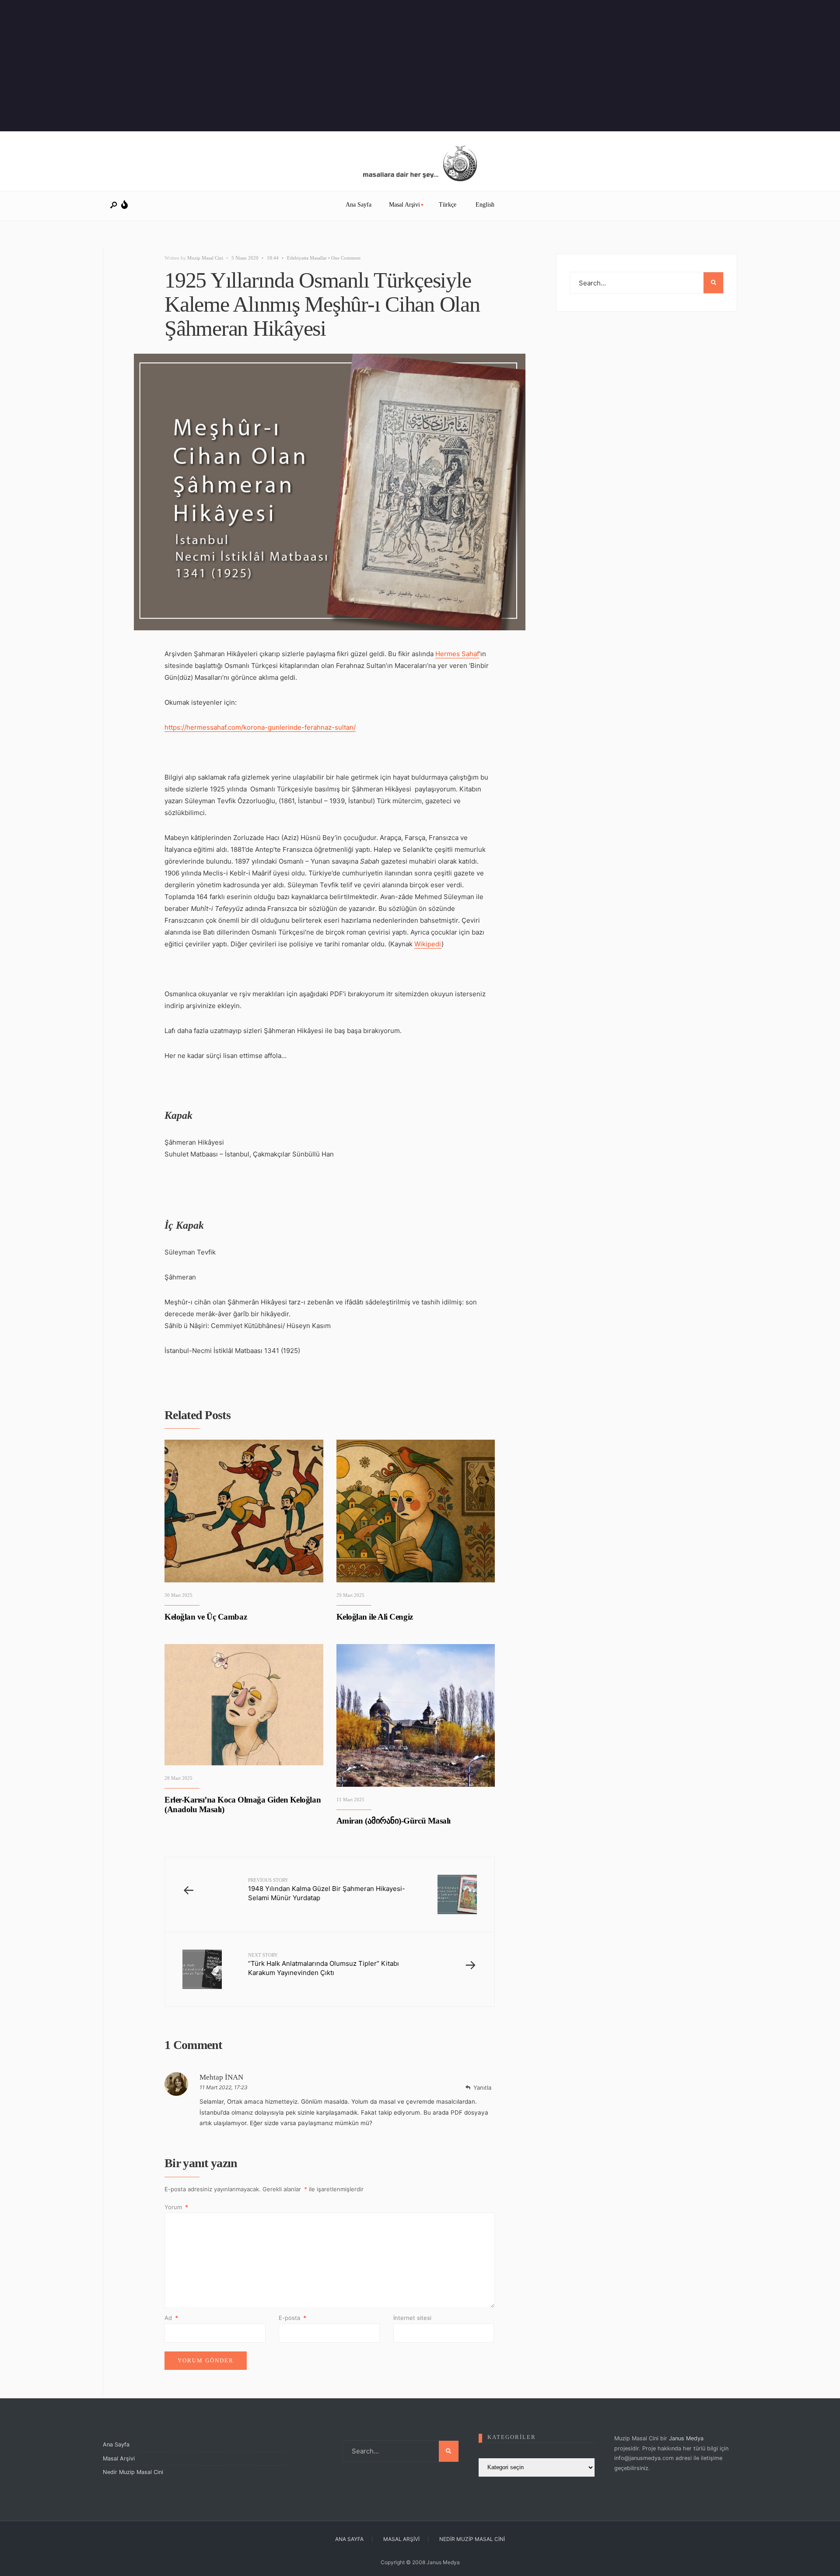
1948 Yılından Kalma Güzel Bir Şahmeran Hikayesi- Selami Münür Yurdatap (327, 1890)
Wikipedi (428, 944)
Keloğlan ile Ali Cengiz (375, 1617)
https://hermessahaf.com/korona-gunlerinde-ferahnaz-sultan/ (260, 727)
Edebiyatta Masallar (307, 258)
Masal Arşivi (404, 205)
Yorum (176, 2207)
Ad (171, 2318)
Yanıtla (482, 2088)
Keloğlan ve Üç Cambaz (206, 1617)
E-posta (292, 2318)
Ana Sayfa (359, 205)
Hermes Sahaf (457, 654)
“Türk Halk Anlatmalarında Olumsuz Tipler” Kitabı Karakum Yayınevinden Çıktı (324, 1965)
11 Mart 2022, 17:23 (224, 2087)
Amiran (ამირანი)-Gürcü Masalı (394, 1821)
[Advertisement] (262, 66)
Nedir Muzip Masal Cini (133, 2472)
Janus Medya (686, 2438)
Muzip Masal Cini (205, 258)
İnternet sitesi (412, 2318)
